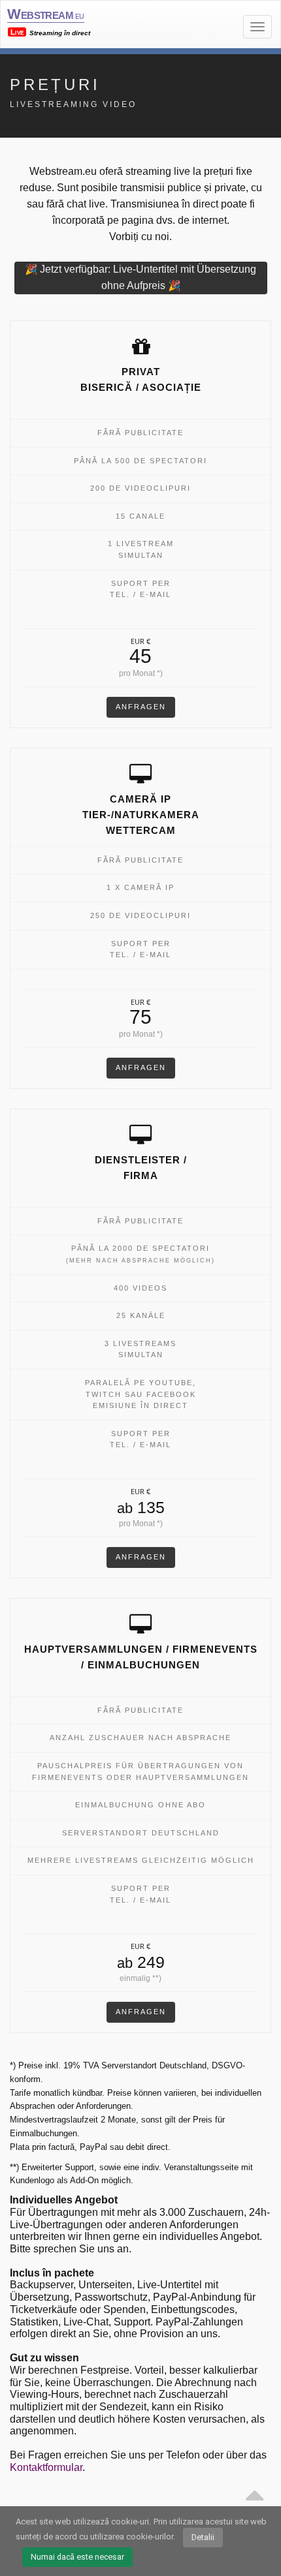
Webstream (45, 14)
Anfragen (141, 707)
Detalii (203, 2537)
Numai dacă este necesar (77, 2557)
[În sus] (254, 2491)
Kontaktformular (46, 2467)
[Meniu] (257, 27)
